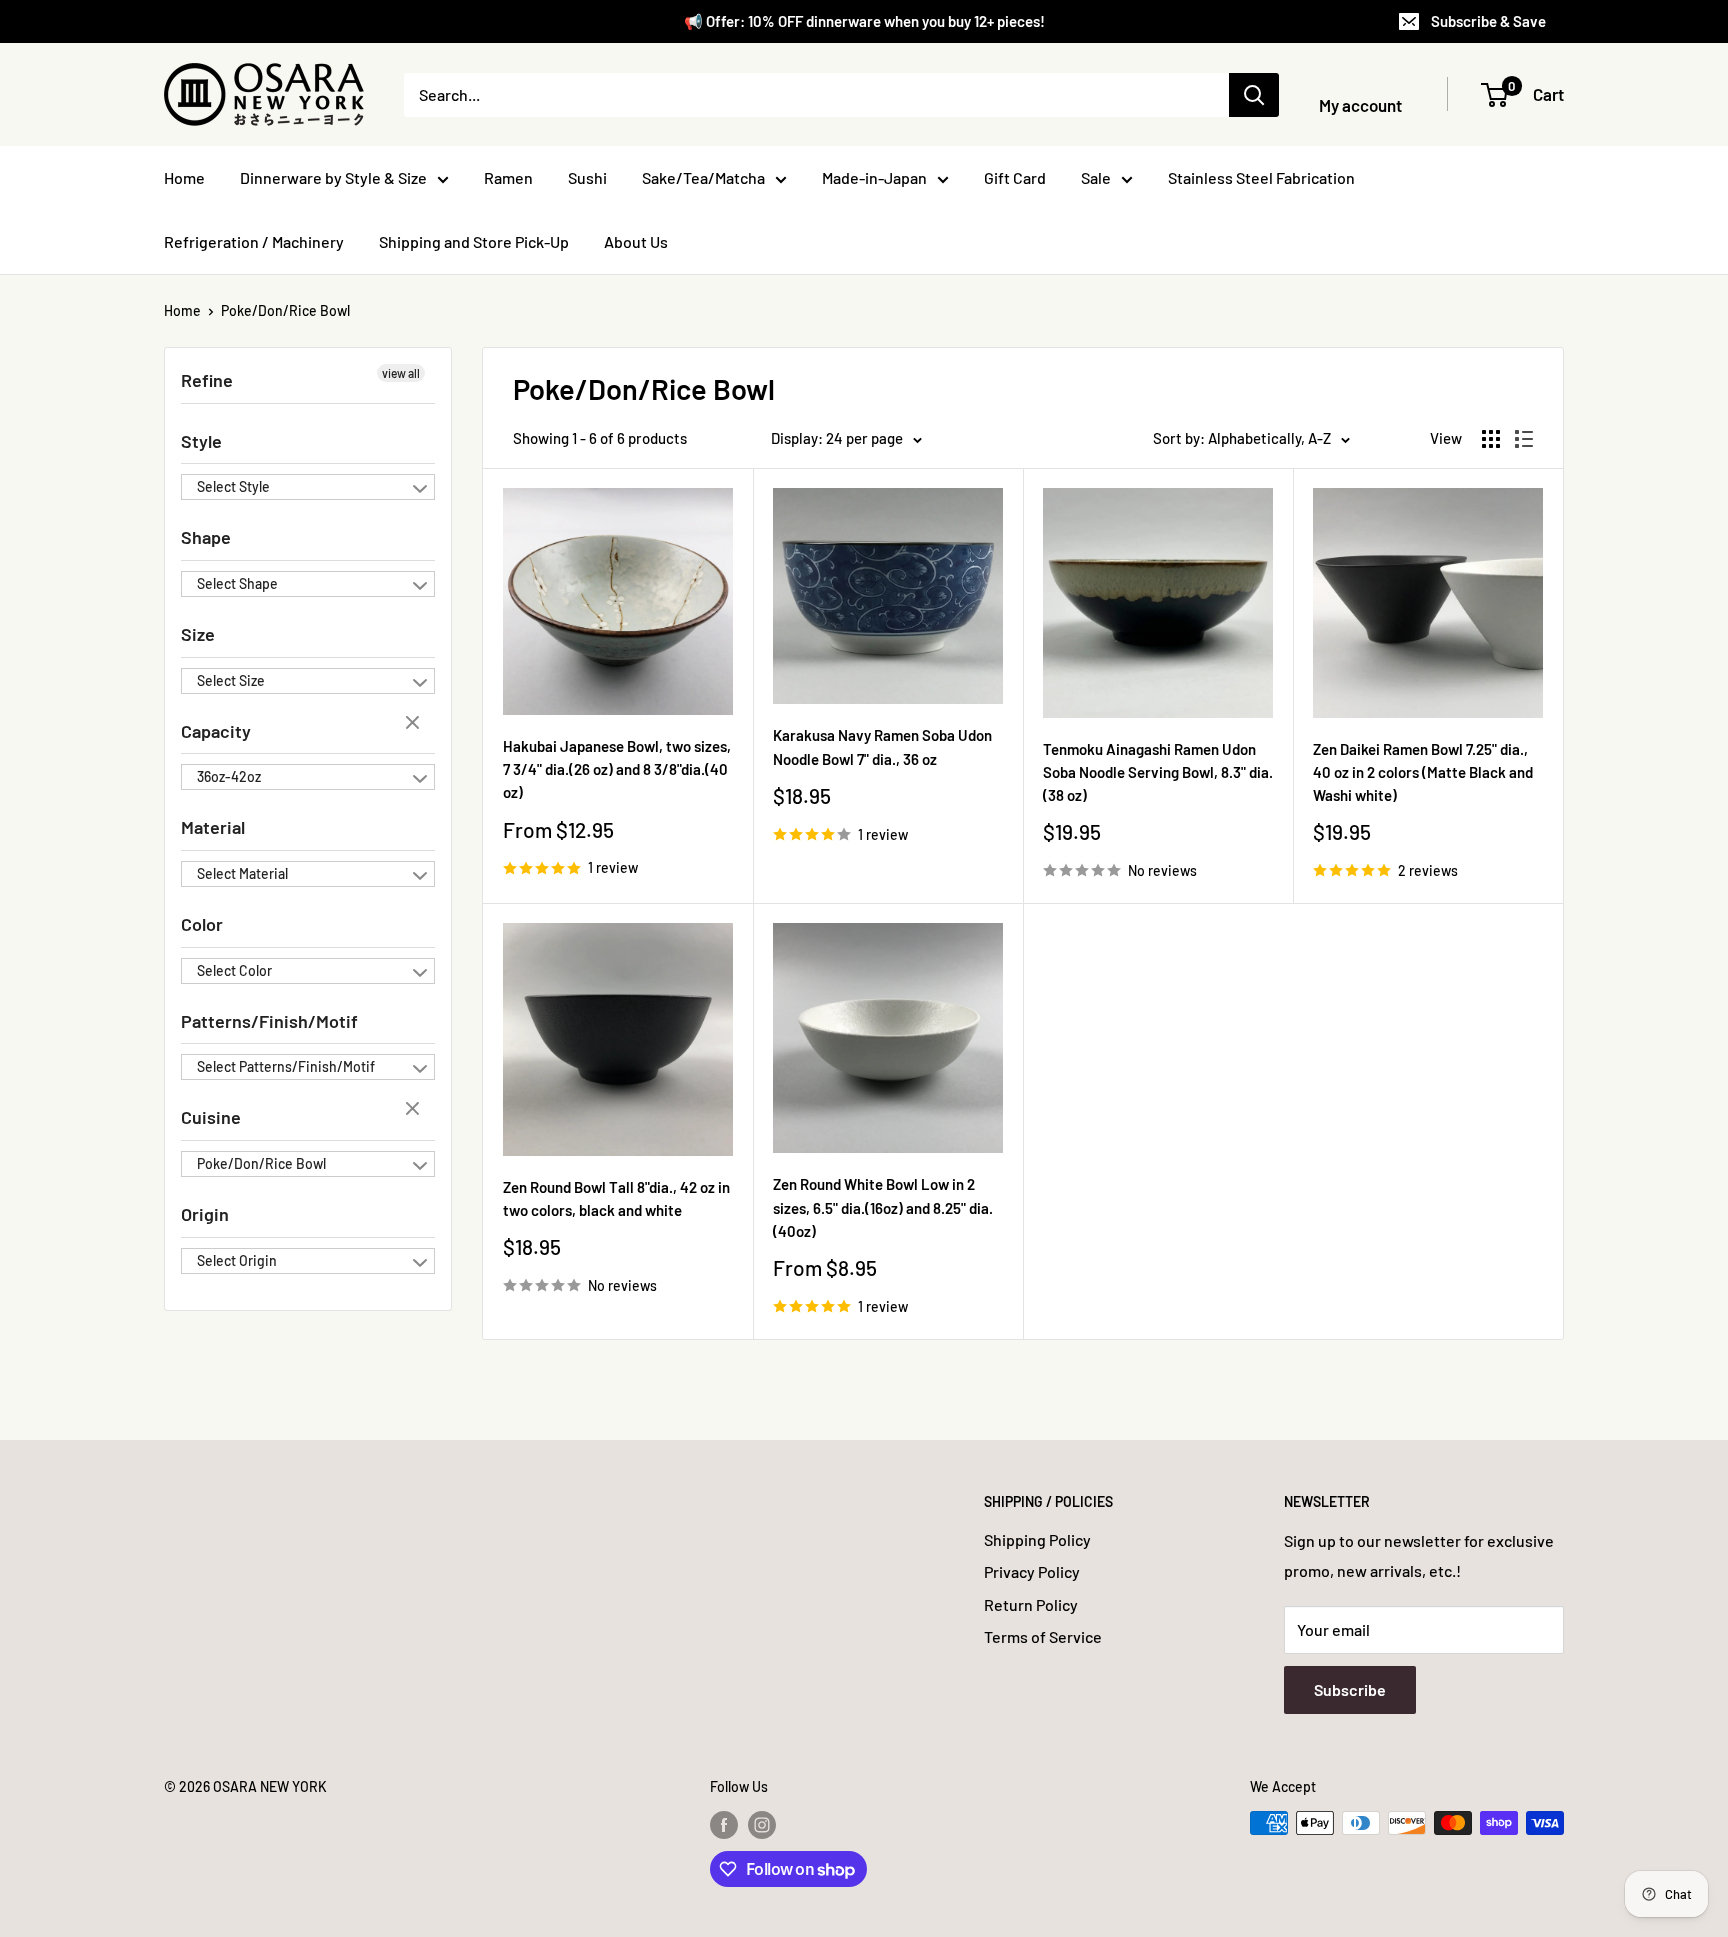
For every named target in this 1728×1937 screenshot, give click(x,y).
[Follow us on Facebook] (724, 1825)
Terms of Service (1043, 1636)
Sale (1096, 177)
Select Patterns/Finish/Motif (286, 1066)
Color (202, 924)
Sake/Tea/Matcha (703, 177)
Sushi (587, 177)
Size (198, 634)
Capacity (216, 731)
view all (401, 373)
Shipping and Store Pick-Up (474, 241)
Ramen (508, 177)
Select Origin (237, 1260)
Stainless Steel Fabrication (1261, 177)
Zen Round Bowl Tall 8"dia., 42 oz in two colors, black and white (616, 1198)
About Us (636, 241)
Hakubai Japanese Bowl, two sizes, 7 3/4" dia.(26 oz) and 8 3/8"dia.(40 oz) (617, 769)
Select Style (233, 486)
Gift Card (1015, 177)
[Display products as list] (1524, 439)
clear (415, 724)
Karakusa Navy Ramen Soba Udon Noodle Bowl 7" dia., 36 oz (882, 746)
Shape (206, 537)
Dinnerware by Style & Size (333, 177)
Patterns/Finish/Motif (269, 1021)
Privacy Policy (1032, 1571)
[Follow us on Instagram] (762, 1825)
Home (184, 177)
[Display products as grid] (1491, 439)
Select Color (234, 970)
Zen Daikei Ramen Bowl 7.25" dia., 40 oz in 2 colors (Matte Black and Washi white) (1423, 772)
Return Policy (1031, 1604)
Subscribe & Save (1488, 21)
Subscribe (1350, 1689)
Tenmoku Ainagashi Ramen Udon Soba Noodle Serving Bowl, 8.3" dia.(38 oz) (1158, 772)
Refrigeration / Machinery (254, 241)
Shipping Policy (1037, 1539)
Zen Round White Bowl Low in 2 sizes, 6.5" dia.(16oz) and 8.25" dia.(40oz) (883, 1207)
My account (1360, 105)
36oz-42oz (229, 776)
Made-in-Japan (874, 177)
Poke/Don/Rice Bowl (285, 310)
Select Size (231, 680)
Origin (205, 1214)
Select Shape (237, 583)
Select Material (242, 873)
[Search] (1254, 95)
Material (213, 827)
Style (201, 441)
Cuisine (211, 1117)
